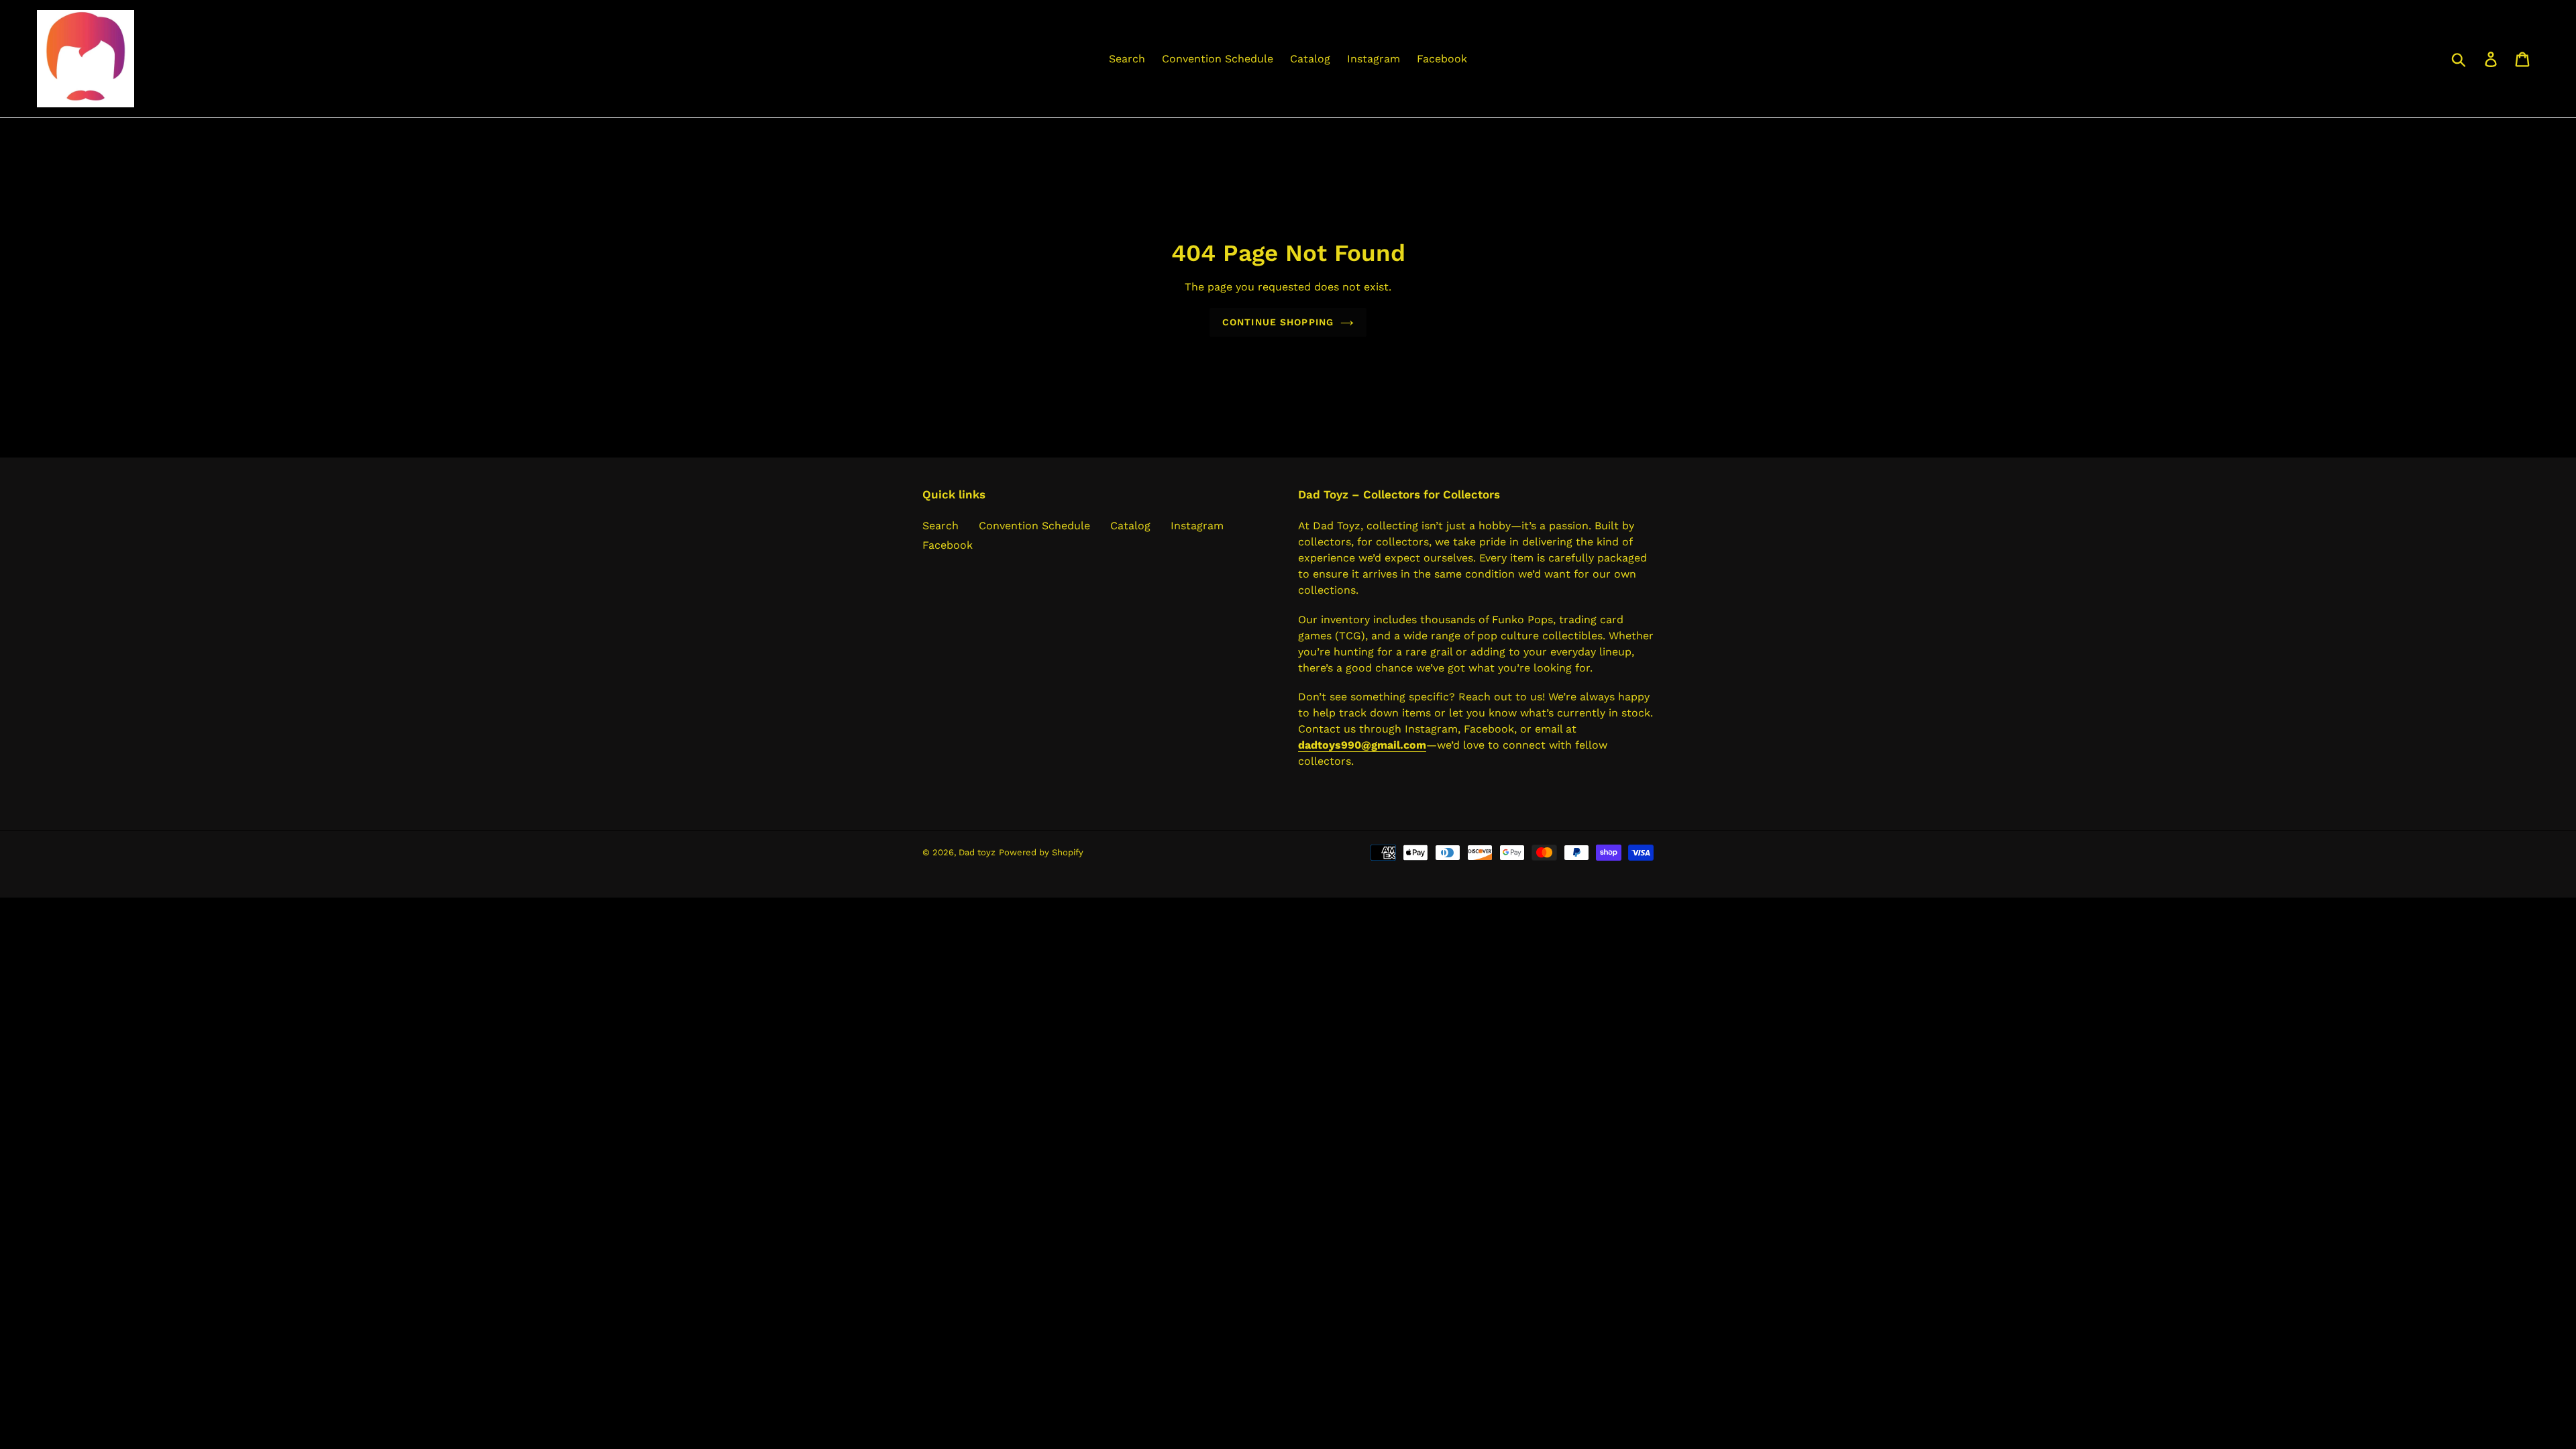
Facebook (948, 545)
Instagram (1197, 526)
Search (941, 526)
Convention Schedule (1034, 526)
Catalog (1130, 526)
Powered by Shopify (1041, 852)
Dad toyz (977, 852)
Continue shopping (1278, 322)
